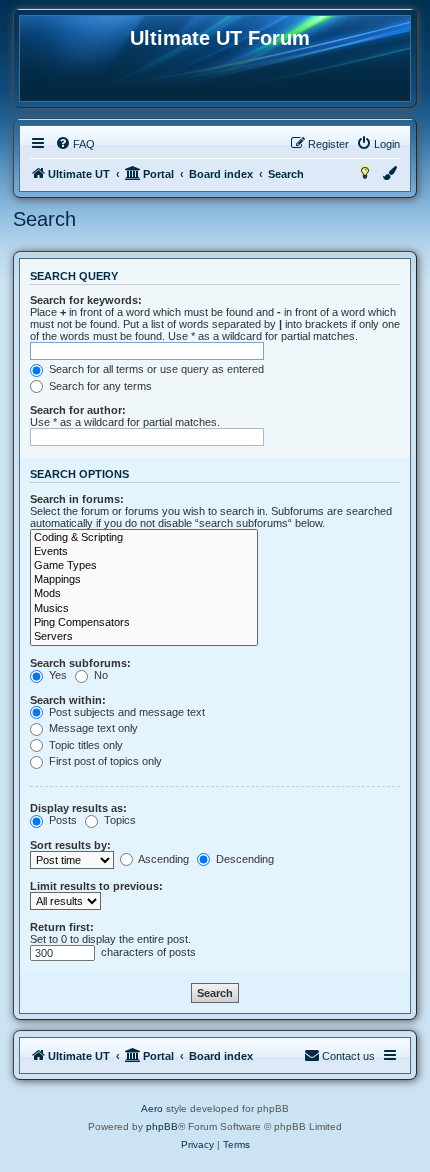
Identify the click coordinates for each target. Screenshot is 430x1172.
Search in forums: (77, 499)
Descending (243, 859)
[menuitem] (75, 144)
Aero (152, 1108)
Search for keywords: (86, 300)
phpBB (162, 1126)
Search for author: (78, 410)
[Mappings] (144, 580)
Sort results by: (70, 845)
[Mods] (144, 594)
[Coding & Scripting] (144, 538)
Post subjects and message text (125, 712)
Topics (118, 820)
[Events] (144, 552)
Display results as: (78, 808)
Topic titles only (84, 745)
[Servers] (144, 637)
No (99, 675)
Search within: (68, 700)
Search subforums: (80, 663)
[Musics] (144, 609)
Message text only (92, 728)
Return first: (62, 927)
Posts (61, 820)
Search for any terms (99, 386)
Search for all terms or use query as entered (155, 369)
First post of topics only (104, 761)
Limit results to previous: (96, 886)
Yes (56, 675)
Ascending (162, 859)
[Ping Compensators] (144, 623)
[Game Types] (144, 566)
